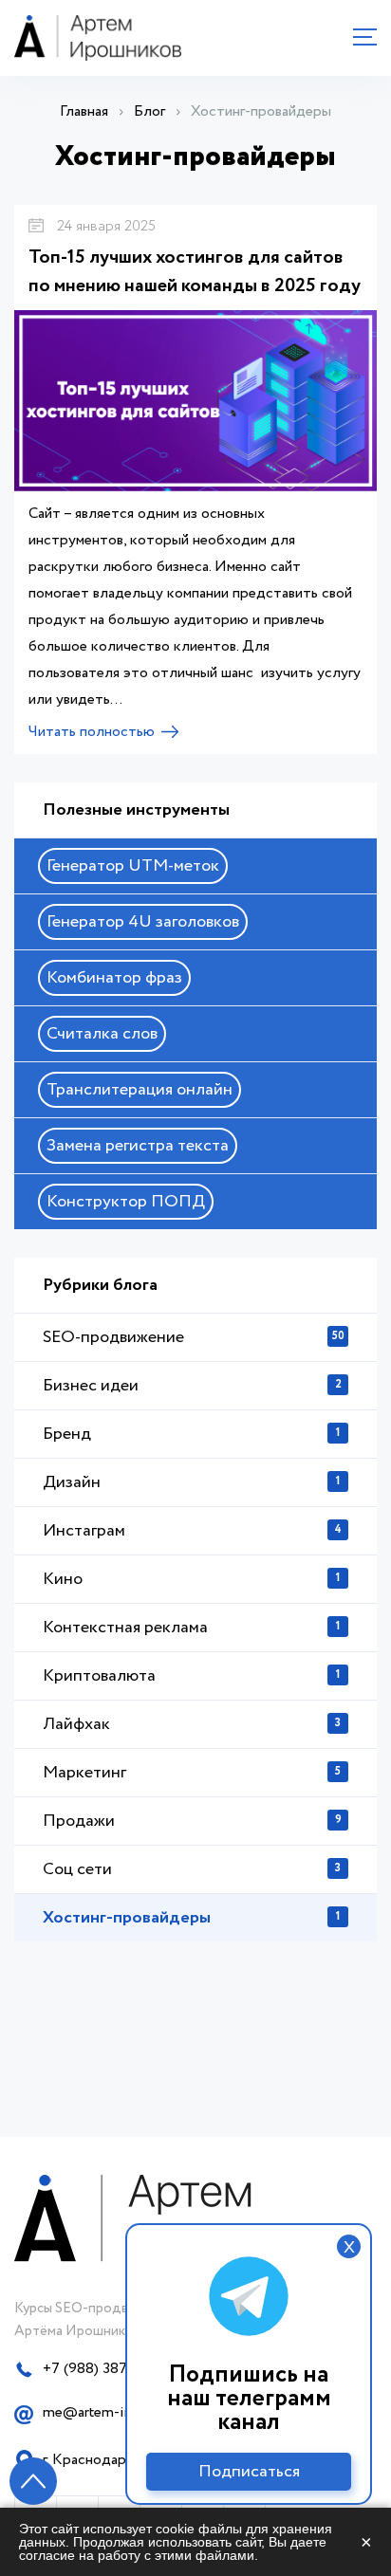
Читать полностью (92, 732)
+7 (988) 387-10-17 (104, 2369)
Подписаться (249, 2472)
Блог (149, 111)
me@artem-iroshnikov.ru (122, 2412)
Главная (84, 111)
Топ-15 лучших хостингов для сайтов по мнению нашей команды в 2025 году (195, 272)
